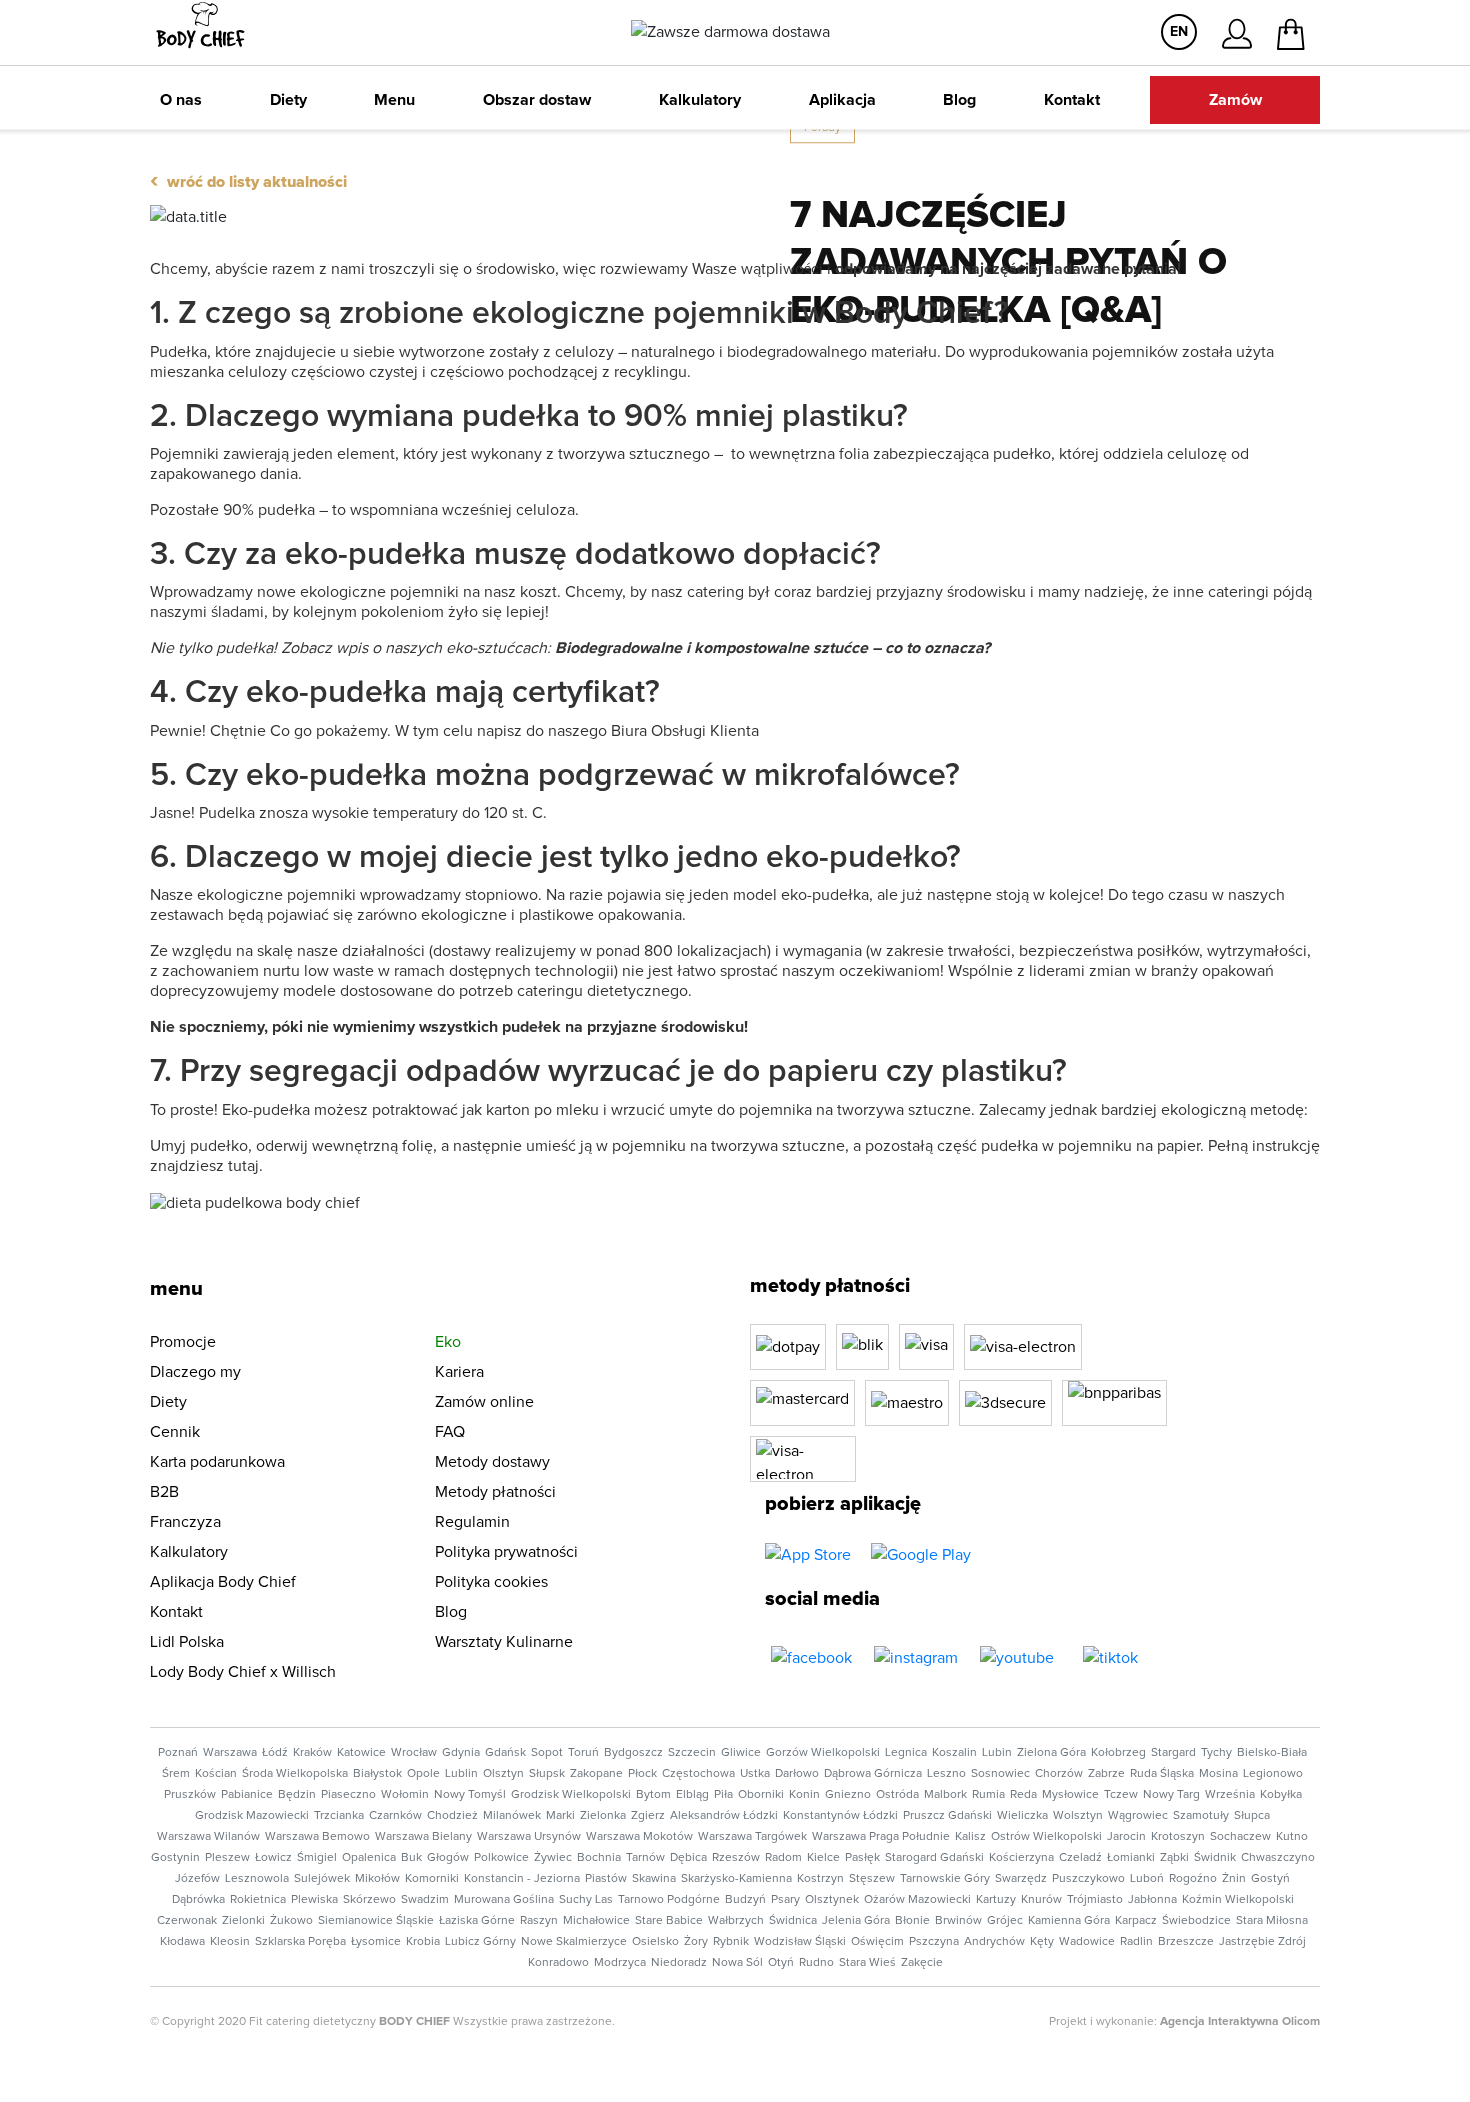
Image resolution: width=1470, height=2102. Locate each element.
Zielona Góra (1051, 1753)
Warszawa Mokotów (639, 1837)
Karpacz (1136, 1921)
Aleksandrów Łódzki (724, 1816)
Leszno (946, 1774)
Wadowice (1087, 1942)
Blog (959, 100)
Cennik (175, 1432)
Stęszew (872, 1879)
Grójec (1005, 1921)
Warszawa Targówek (752, 1837)
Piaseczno (348, 1795)
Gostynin (175, 1858)
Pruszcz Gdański (947, 1816)
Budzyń (745, 1900)
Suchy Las (586, 1900)
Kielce (823, 1858)
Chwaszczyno (1278, 1858)
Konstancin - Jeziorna (522, 1879)
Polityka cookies (491, 1582)
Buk (411, 1858)
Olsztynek (832, 1900)
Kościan (216, 1774)
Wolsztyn (1078, 1816)
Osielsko (655, 1942)
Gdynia (461, 1753)
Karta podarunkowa (217, 1462)
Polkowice (501, 1858)
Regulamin (472, 1522)
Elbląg (692, 1795)
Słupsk (547, 1774)
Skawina (654, 1879)
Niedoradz (679, 1963)
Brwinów (958, 1921)
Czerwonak (187, 1921)
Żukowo (291, 1921)
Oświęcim (877, 1942)
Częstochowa (698, 1774)
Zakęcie (922, 1963)
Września (1230, 1795)
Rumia (988, 1795)
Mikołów (377, 1879)
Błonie (912, 1921)
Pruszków (190, 1795)
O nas (181, 100)
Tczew (1121, 1795)
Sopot (547, 1753)
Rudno (816, 1963)
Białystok (377, 1774)
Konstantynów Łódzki (840, 1816)
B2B (164, 1492)
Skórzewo (369, 1900)
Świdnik (1215, 1858)
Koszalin (954, 1753)
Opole (423, 1774)
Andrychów (994, 1942)
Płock (642, 1774)
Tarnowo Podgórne (669, 1900)
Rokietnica (258, 1900)
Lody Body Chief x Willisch (243, 1672)
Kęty (1042, 1942)
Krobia (423, 1942)
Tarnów (645, 1858)
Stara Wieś (867, 1963)
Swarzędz (1021, 1879)
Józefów (197, 1879)
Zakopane (596, 1774)
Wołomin (405, 1795)
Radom (783, 1858)
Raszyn (539, 1921)
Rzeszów (736, 1858)
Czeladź (1080, 1858)
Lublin (461, 1774)
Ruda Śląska (1162, 1774)
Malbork (945, 1795)
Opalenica (369, 1858)
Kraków (312, 1753)
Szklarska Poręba (300, 1942)
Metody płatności (495, 1492)
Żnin (1234, 1879)
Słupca (1252, 1816)
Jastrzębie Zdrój (1262, 1942)
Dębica (688, 1858)
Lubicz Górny (480, 1942)
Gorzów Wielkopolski (823, 1753)
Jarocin (1126, 1837)
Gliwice (741, 1753)
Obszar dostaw (537, 100)
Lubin (997, 1753)
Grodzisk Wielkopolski (571, 1795)
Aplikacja (842, 100)
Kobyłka (1281, 1795)
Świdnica (793, 1921)
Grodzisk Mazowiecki (252, 1816)
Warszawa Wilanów (208, 1837)
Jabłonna (1152, 1900)
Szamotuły (1201, 1816)
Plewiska (314, 1900)
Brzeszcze (1186, 1942)
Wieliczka (1022, 1816)
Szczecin (692, 1753)
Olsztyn (503, 1774)
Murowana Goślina (504, 1900)
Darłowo (797, 1774)
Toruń (583, 1753)
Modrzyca (620, 1963)
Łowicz (273, 1858)
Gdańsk (505, 1753)
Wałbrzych (736, 1921)
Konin (804, 1795)
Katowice (361, 1753)
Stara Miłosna (1272, 1921)
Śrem (176, 1774)
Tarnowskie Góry (945, 1879)
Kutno (1292, 1837)
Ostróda (897, 1795)
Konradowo (558, 1963)
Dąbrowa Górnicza (873, 1774)
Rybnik (731, 1942)
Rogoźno (1193, 1879)
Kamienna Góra (1069, 1921)
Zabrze (1106, 1774)
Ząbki (1174, 1858)
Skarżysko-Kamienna (736, 1879)
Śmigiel (317, 1858)
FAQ (450, 1432)
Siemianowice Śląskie (376, 1921)
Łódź (275, 1753)
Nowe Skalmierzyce (574, 1942)
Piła (723, 1795)
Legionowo (1273, 1774)
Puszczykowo (1088, 1879)
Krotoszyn (1178, 1837)
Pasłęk (862, 1858)
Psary (785, 1900)
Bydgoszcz (633, 1753)
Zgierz (648, 1816)
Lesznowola (257, 1879)
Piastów (606, 1879)
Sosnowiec (1000, 1774)
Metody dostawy (492, 1462)
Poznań (178, 1753)
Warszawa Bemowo (317, 1837)
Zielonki (243, 1921)
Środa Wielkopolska (295, 1774)
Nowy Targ (1171, 1795)
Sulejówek (322, 1879)
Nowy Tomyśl (470, 1795)
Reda (1023, 1795)
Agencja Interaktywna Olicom (1240, 2022)
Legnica (906, 1753)
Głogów (448, 1858)
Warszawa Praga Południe (881, 1837)
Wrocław (414, 1753)
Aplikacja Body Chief (223, 1582)
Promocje (183, 1342)
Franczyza (185, 1522)
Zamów (1235, 100)
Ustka (755, 1774)
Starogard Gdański (934, 1858)
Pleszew (227, 1858)
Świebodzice (1196, 1921)
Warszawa (230, 1753)
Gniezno (848, 1795)
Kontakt (1072, 100)
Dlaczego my (195, 1372)
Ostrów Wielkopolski (1046, 1837)
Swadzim (425, 1900)
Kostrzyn (820, 1879)
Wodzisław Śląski (800, 1942)
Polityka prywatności (506, 1552)
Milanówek (512, 1816)
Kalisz (970, 1837)
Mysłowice (1070, 1795)
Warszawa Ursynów (529, 1837)
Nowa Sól (737, 1963)
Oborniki (761, 1795)
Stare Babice (669, 1921)
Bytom (653, 1795)
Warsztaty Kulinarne (504, 1642)
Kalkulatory (700, 100)
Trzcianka (339, 1816)
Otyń (781, 1963)
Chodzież (452, 1816)
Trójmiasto (1095, 1900)
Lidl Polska (187, 1642)
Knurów (1041, 1900)
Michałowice (596, 1921)
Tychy (1216, 1753)
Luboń (1147, 1879)
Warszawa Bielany (423, 1837)
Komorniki (432, 1879)
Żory (696, 1942)
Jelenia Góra (856, 1921)
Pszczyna (934, 1942)
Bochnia (599, 1858)
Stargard (1173, 1753)
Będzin (297, 1795)
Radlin (1136, 1942)
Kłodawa (182, 1942)
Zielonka (603, 1816)
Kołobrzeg (1118, 1753)
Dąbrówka (198, 1900)
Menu (394, 100)
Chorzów (1059, 1774)
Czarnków (395, 1816)
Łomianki (1131, 1858)
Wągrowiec (1138, 1816)
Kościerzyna (1021, 1858)
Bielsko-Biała (1272, 1753)
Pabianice (247, 1795)
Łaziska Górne (477, 1921)
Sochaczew (1240, 1837)
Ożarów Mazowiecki (917, 1900)
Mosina (1218, 1774)
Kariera (459, 1372)
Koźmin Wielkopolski (1238, 1900)
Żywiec (553, 1858)
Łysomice (376, 1942)
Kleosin (230, 1942)
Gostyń (1270, 1879)
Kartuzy (996, 1900)
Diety (288, 100)
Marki (560, 1816)
